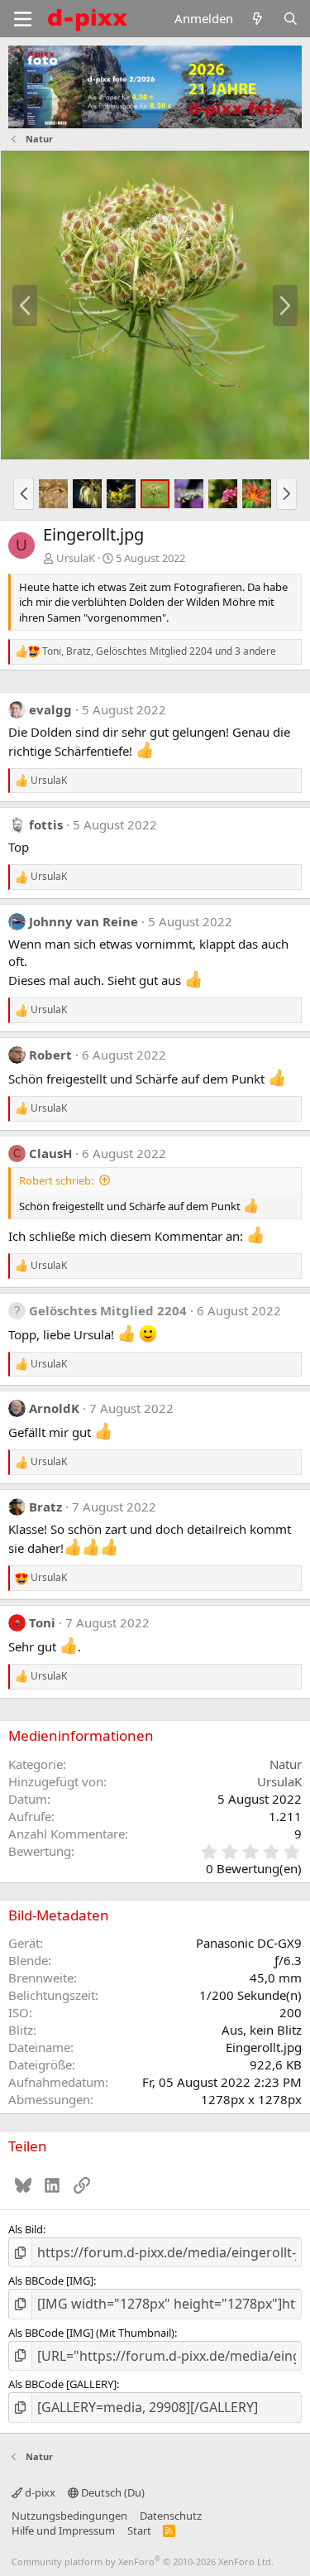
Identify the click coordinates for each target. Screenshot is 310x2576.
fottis (46, 824)
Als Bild (26, 2229)
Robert (50, 1055)
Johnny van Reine (83, 921)
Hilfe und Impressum (63, 2530)
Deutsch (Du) (112, 2492)
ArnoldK (54, 1408)
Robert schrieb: (56, 1180)
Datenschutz (171, 2516)
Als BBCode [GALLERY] (62, 2384)
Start (139, 2530)
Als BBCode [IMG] (51, 2280)
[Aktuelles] (258, 19)
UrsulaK (76, 558)
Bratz (45, 1507)
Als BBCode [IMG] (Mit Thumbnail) (91, 2333)
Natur (286, 1764)
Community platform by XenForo (143, 2562)
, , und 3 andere (159, 651)
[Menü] (23, 19)
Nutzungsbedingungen (69, 2516)
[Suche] (291, 19)
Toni (42, 1622)
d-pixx (39, 2492)
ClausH (50, 1153)
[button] (24, 493)
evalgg (50, 709)
